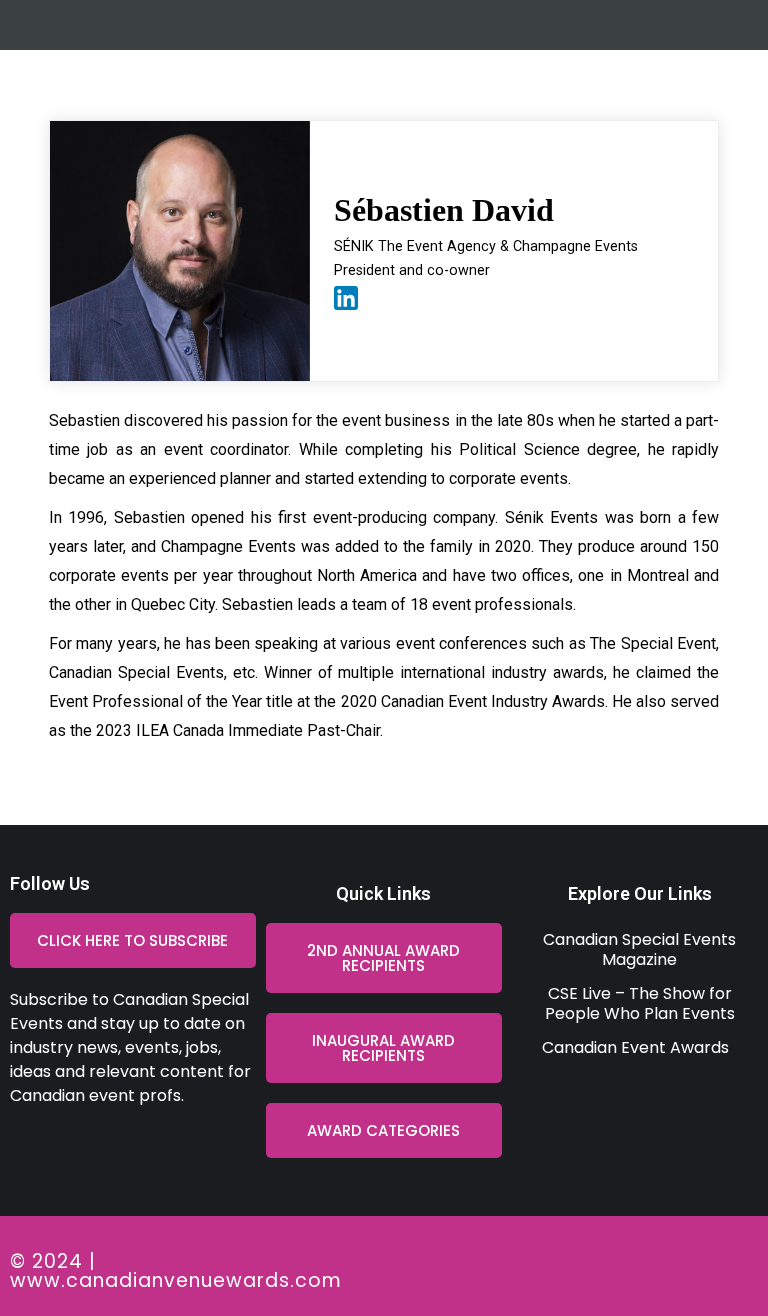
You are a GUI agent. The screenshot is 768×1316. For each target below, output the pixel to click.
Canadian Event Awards (635, 1047)
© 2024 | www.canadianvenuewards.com (176, 1271)
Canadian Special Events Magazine (639, 949)
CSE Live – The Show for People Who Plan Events (640, 1003)
